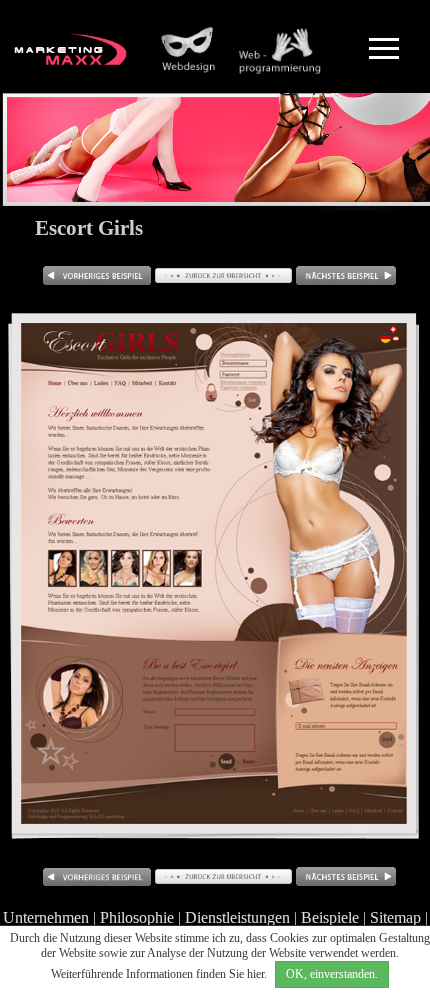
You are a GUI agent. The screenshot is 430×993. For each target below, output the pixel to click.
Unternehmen (46, 917)
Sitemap (395, 917)
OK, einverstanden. (332, 974)
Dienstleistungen (237, 917)
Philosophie (137, 917)
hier (255, 974)
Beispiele (330, 917)
